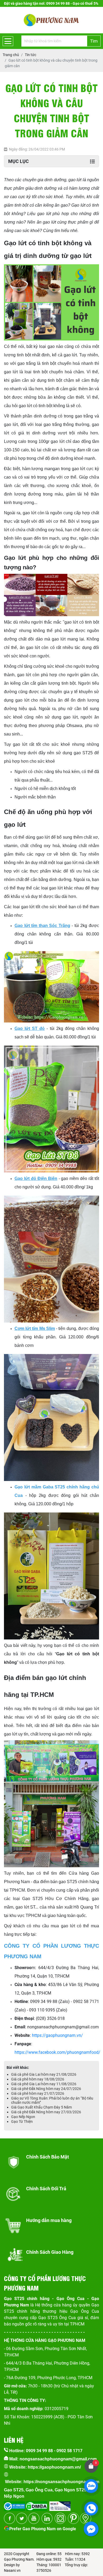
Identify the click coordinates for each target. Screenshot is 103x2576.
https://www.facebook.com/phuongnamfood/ (57, 2052)
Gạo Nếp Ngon (23, 2117)
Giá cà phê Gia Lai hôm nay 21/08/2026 (44, 2074)
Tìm (94, 41)
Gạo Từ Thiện (22, 2121)
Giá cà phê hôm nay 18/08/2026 (38, 2079)
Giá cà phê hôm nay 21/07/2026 (38, 2093)
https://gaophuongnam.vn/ (57, 2035)
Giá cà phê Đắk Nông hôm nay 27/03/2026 (46, 2112)
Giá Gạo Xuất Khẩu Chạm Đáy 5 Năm (41, 2107)
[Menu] (8, 41)
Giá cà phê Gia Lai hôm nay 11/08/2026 (44, 2084)
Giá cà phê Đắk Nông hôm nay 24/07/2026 (46, 2089)
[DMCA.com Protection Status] (36, 2504)
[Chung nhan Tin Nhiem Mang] (60, 2504)
